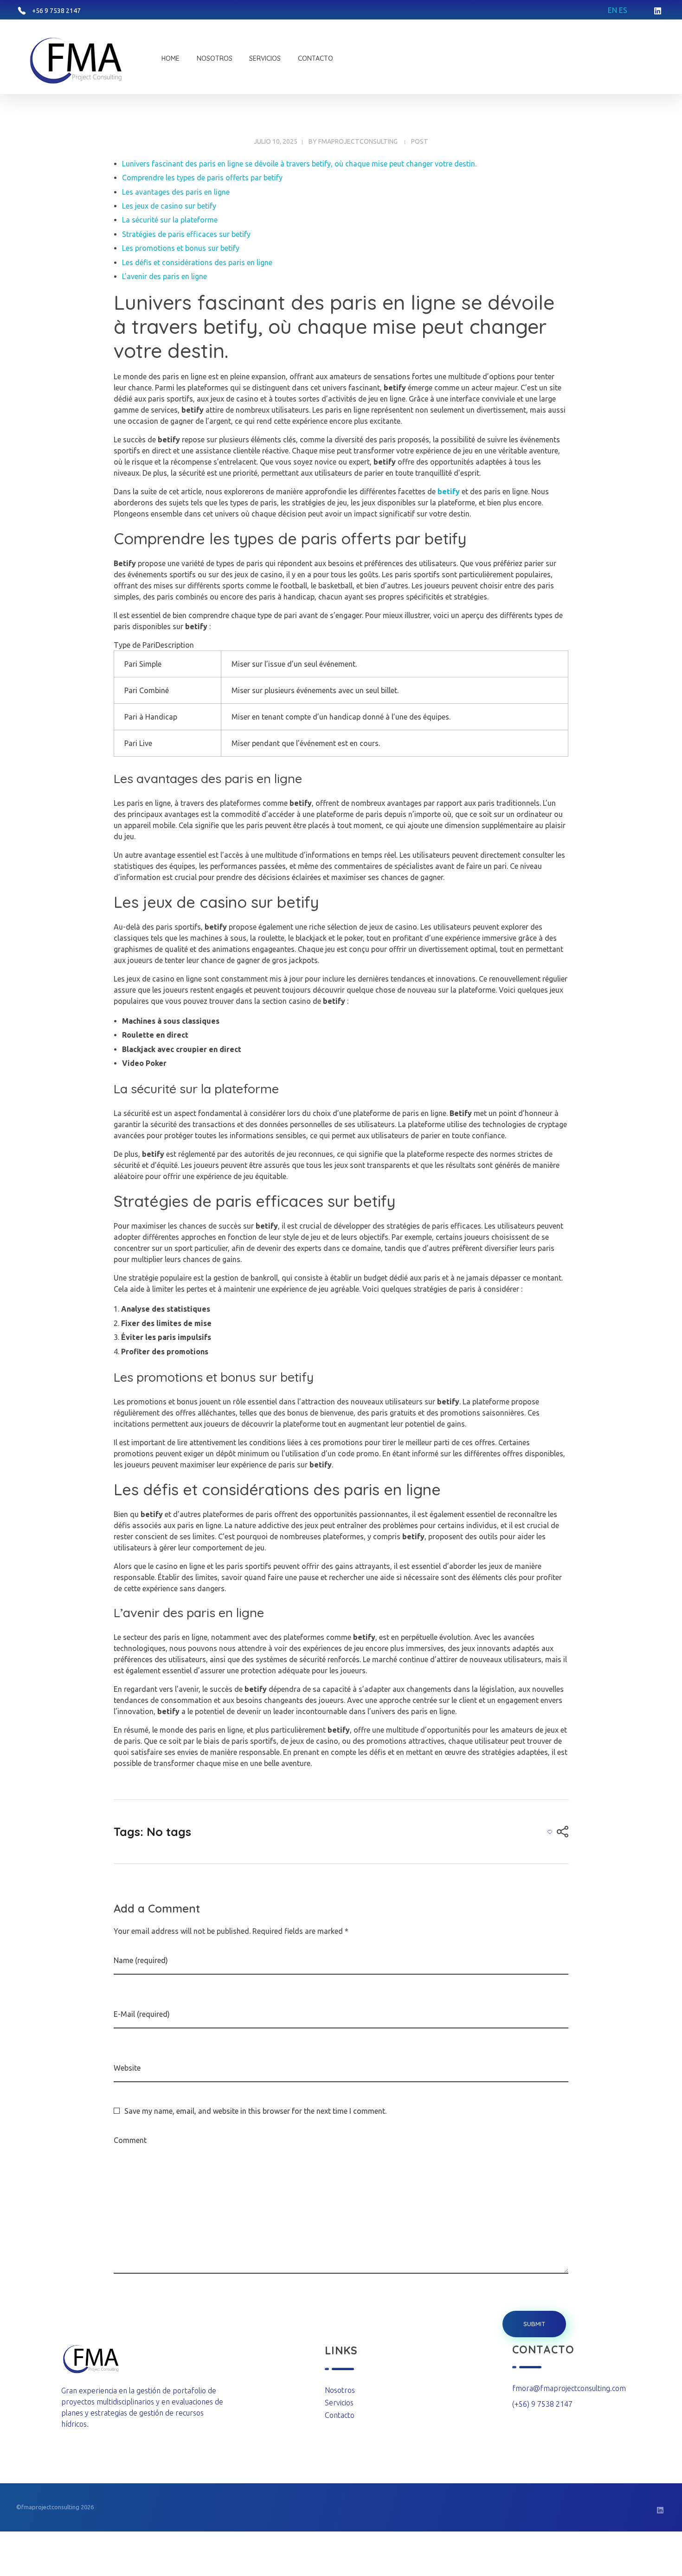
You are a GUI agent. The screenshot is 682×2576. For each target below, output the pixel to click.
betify (449, 491)
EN (612, 10)
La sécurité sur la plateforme (170, 220)
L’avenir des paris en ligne (164, 276)
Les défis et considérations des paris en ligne (197, 262)
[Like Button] (550, 1832)
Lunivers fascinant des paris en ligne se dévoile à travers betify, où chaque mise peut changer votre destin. (299, 164)
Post (420, 141)
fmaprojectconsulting (358, 141)
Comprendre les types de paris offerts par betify (202, 178)
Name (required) (141, 1960)
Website (127, 2068)
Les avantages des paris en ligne (176, 192)
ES (623, 10)
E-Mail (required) (142, 2014)
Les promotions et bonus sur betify (181, 248)
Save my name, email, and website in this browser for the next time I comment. (255, 2111)
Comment (130, 2140)
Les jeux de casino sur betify (169, 206)
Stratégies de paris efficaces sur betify (186, 234)
